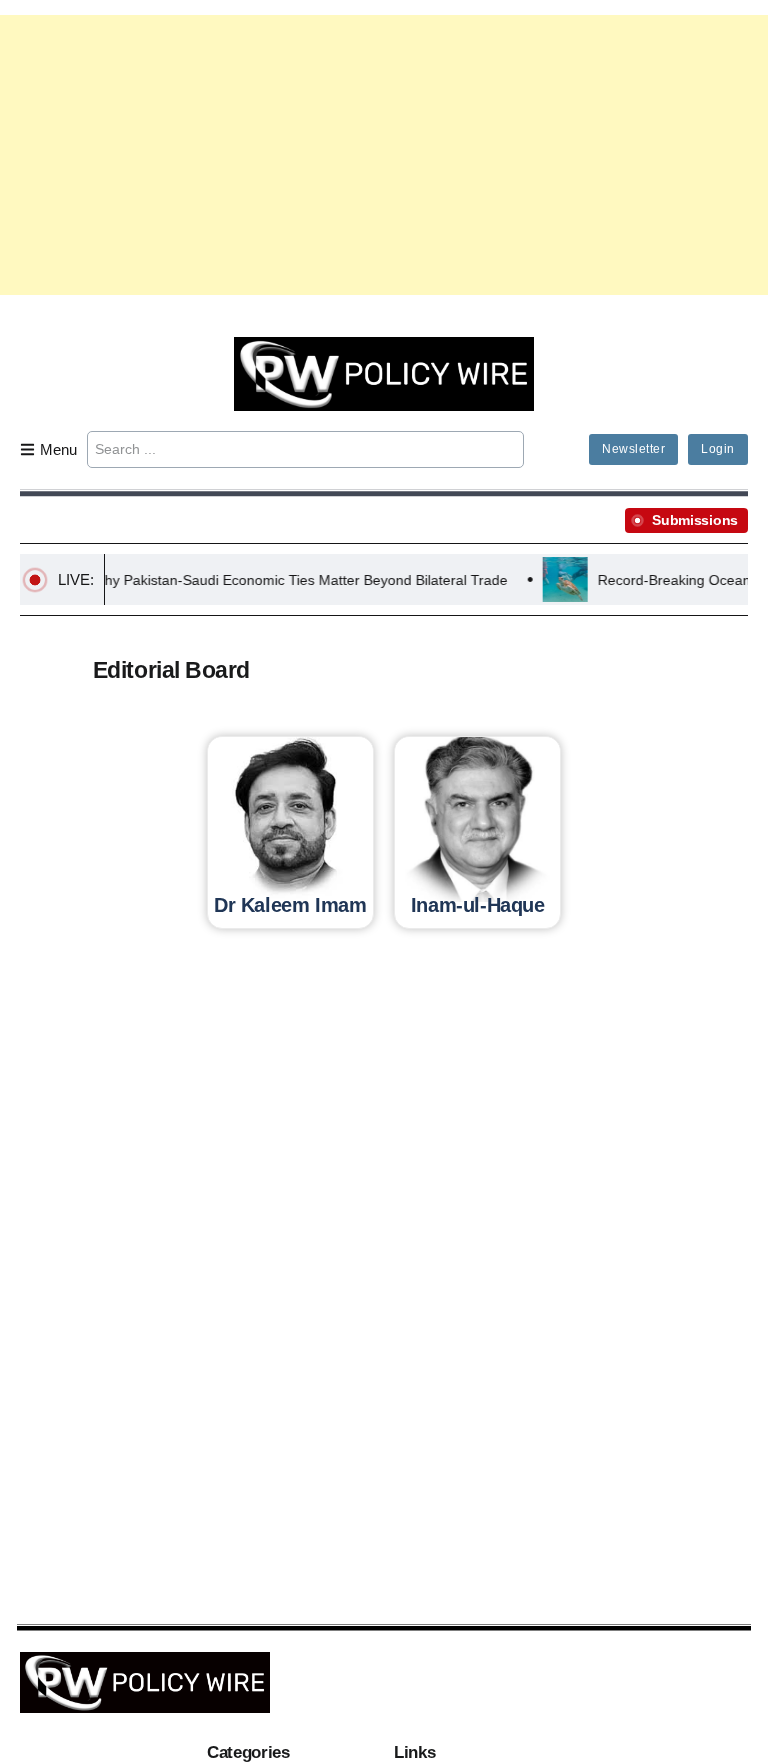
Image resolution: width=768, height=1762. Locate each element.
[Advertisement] (384, 155)
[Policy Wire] (384, 372)
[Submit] (505, 449)
